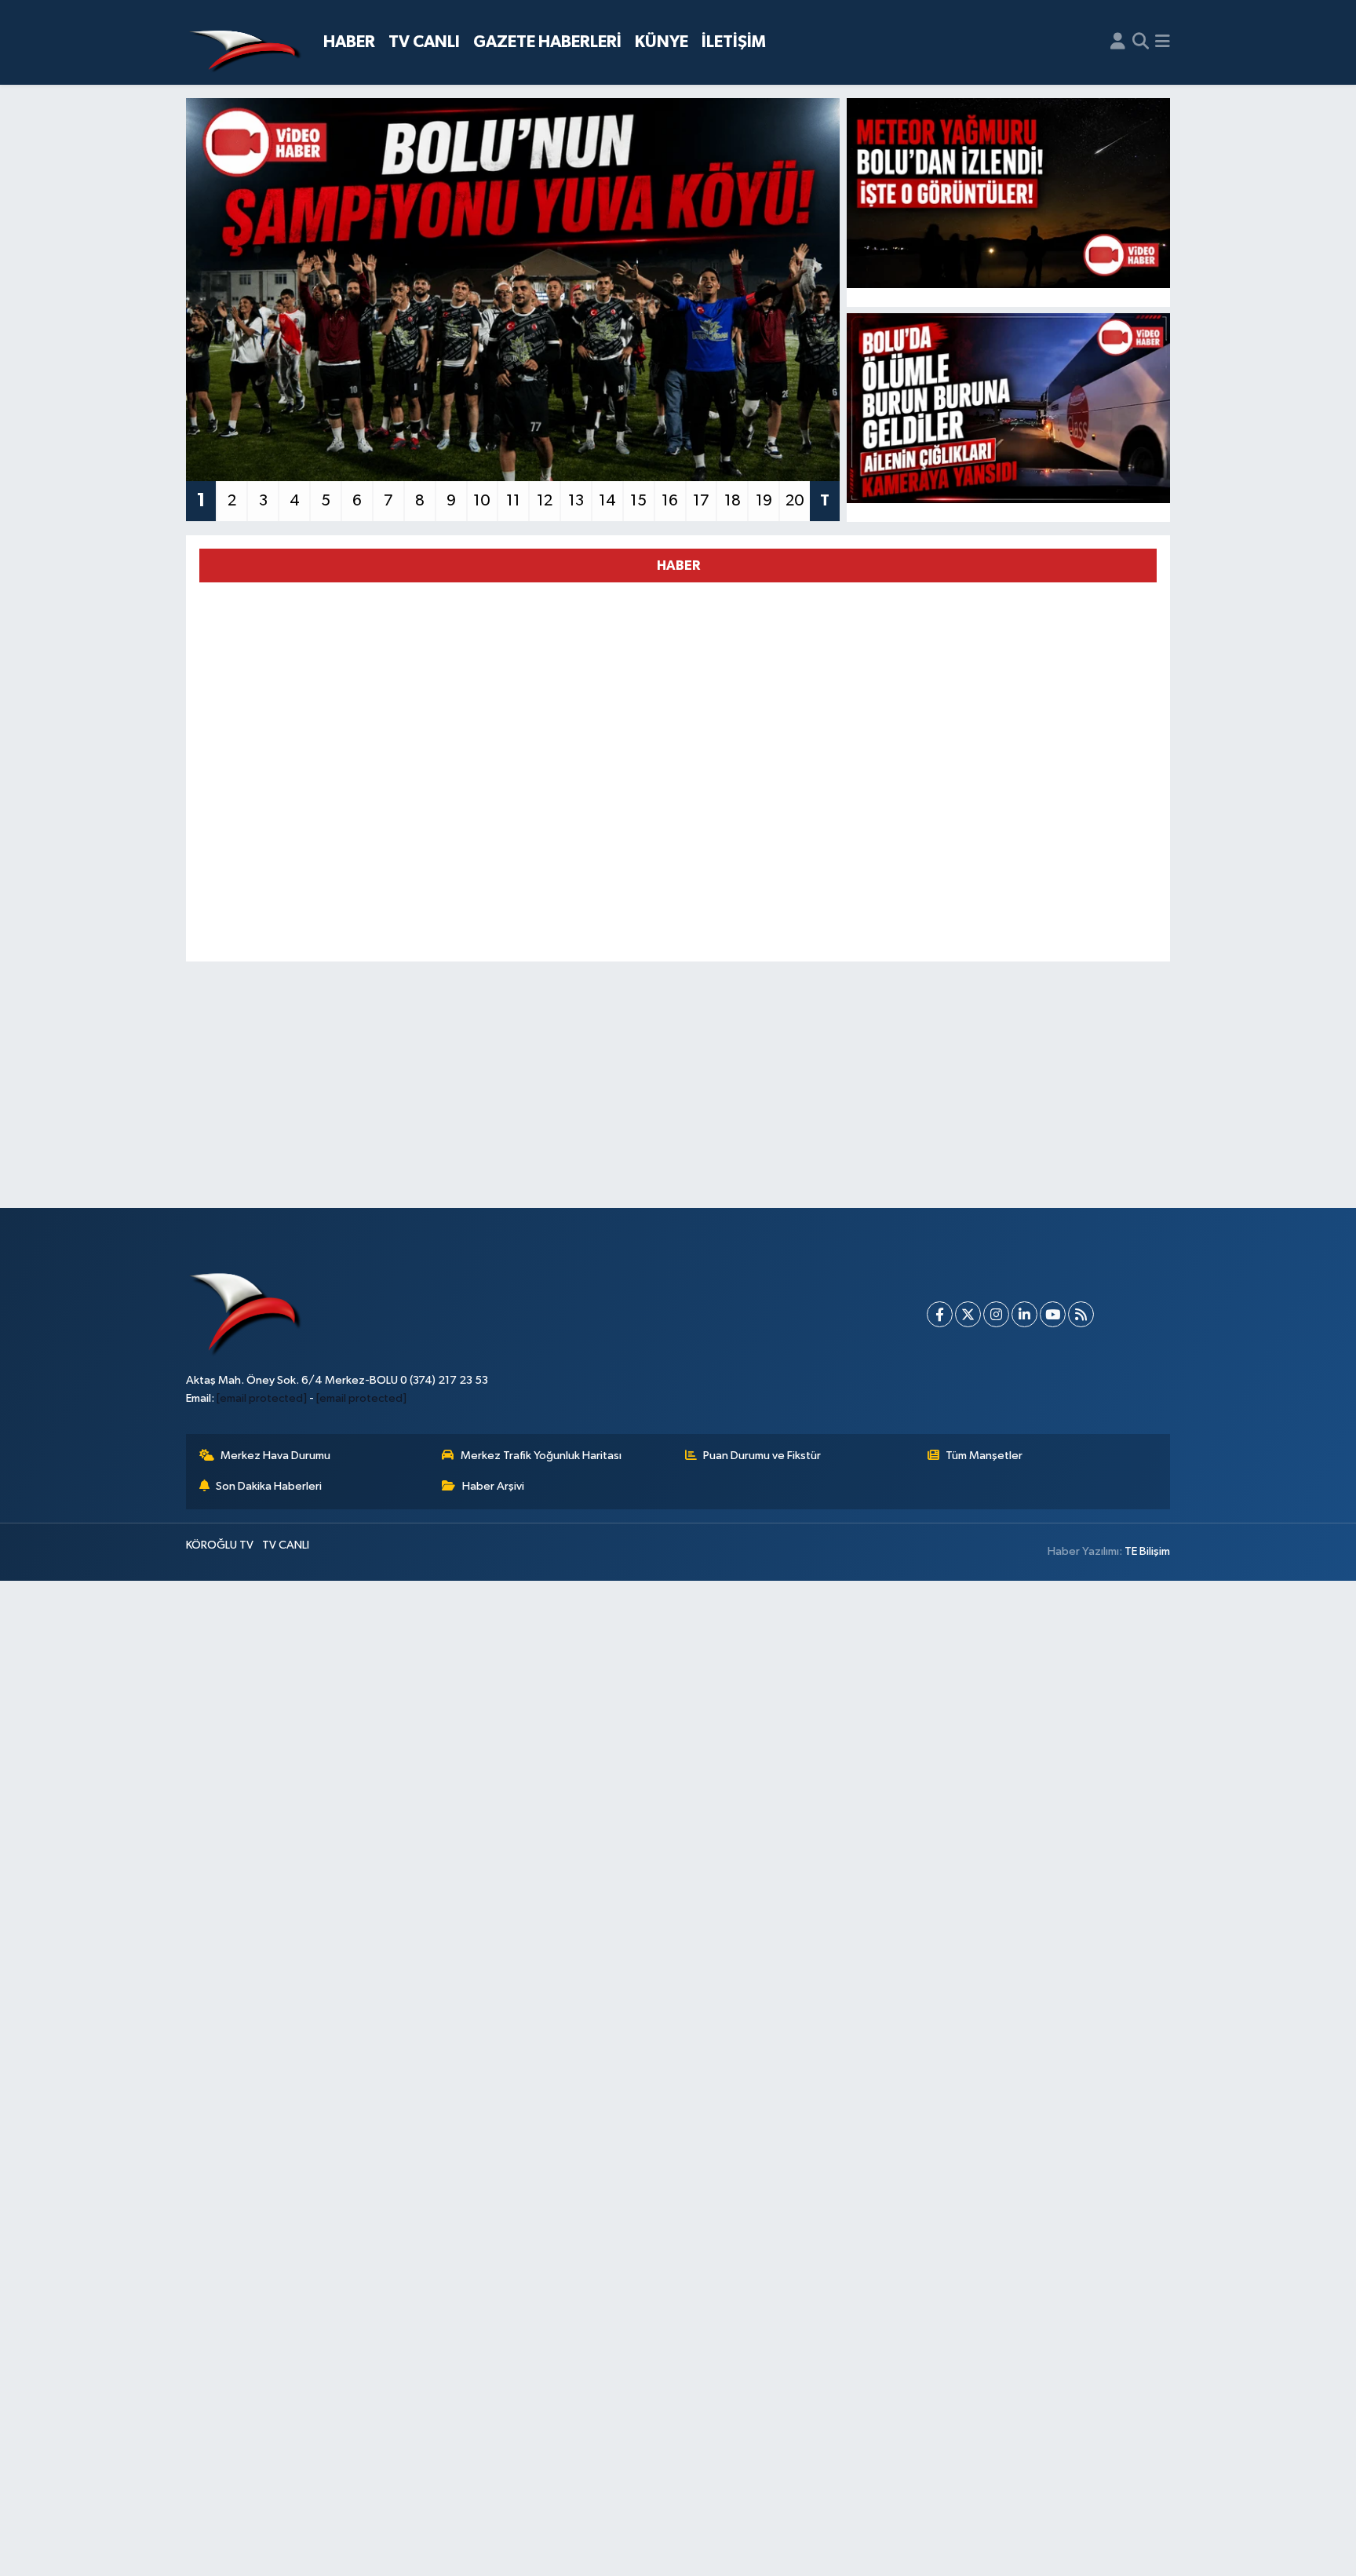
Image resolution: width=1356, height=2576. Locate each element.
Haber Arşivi (493, 1486)
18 (733, 501)
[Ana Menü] (1163, 42)
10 (482, 501)
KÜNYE (662, 42)
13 (576, 501)
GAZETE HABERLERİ (547, 42)
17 (701, 501)
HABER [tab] (678, 566)
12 (545, 501)
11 (513, 501)
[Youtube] (1053, 1314)
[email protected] (262, 1398)
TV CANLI (424, 42)
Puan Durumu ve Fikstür (762, 1456)
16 (670, 501)
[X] (968, 1314)
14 (607, 501)
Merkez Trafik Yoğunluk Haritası (541, 1456)
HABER (349, 42)
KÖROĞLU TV (220, 1545)
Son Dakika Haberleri (269, 1486)
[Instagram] (996, 1314)
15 (638, 501)
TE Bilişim (1147, 1551)
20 (795, 501)
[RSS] (1081, 1314)
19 (764, 501)
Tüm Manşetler (984, 1456)
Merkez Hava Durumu (275, 1456)
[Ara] (1141, 42)
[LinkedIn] (1024, 1314)
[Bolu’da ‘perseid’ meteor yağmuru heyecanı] (1009, 193)
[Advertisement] (678, 1085)
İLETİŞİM (734, 42)
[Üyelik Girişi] (1118, 42)
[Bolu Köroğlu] (245, 43)
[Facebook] (940, 1314)
